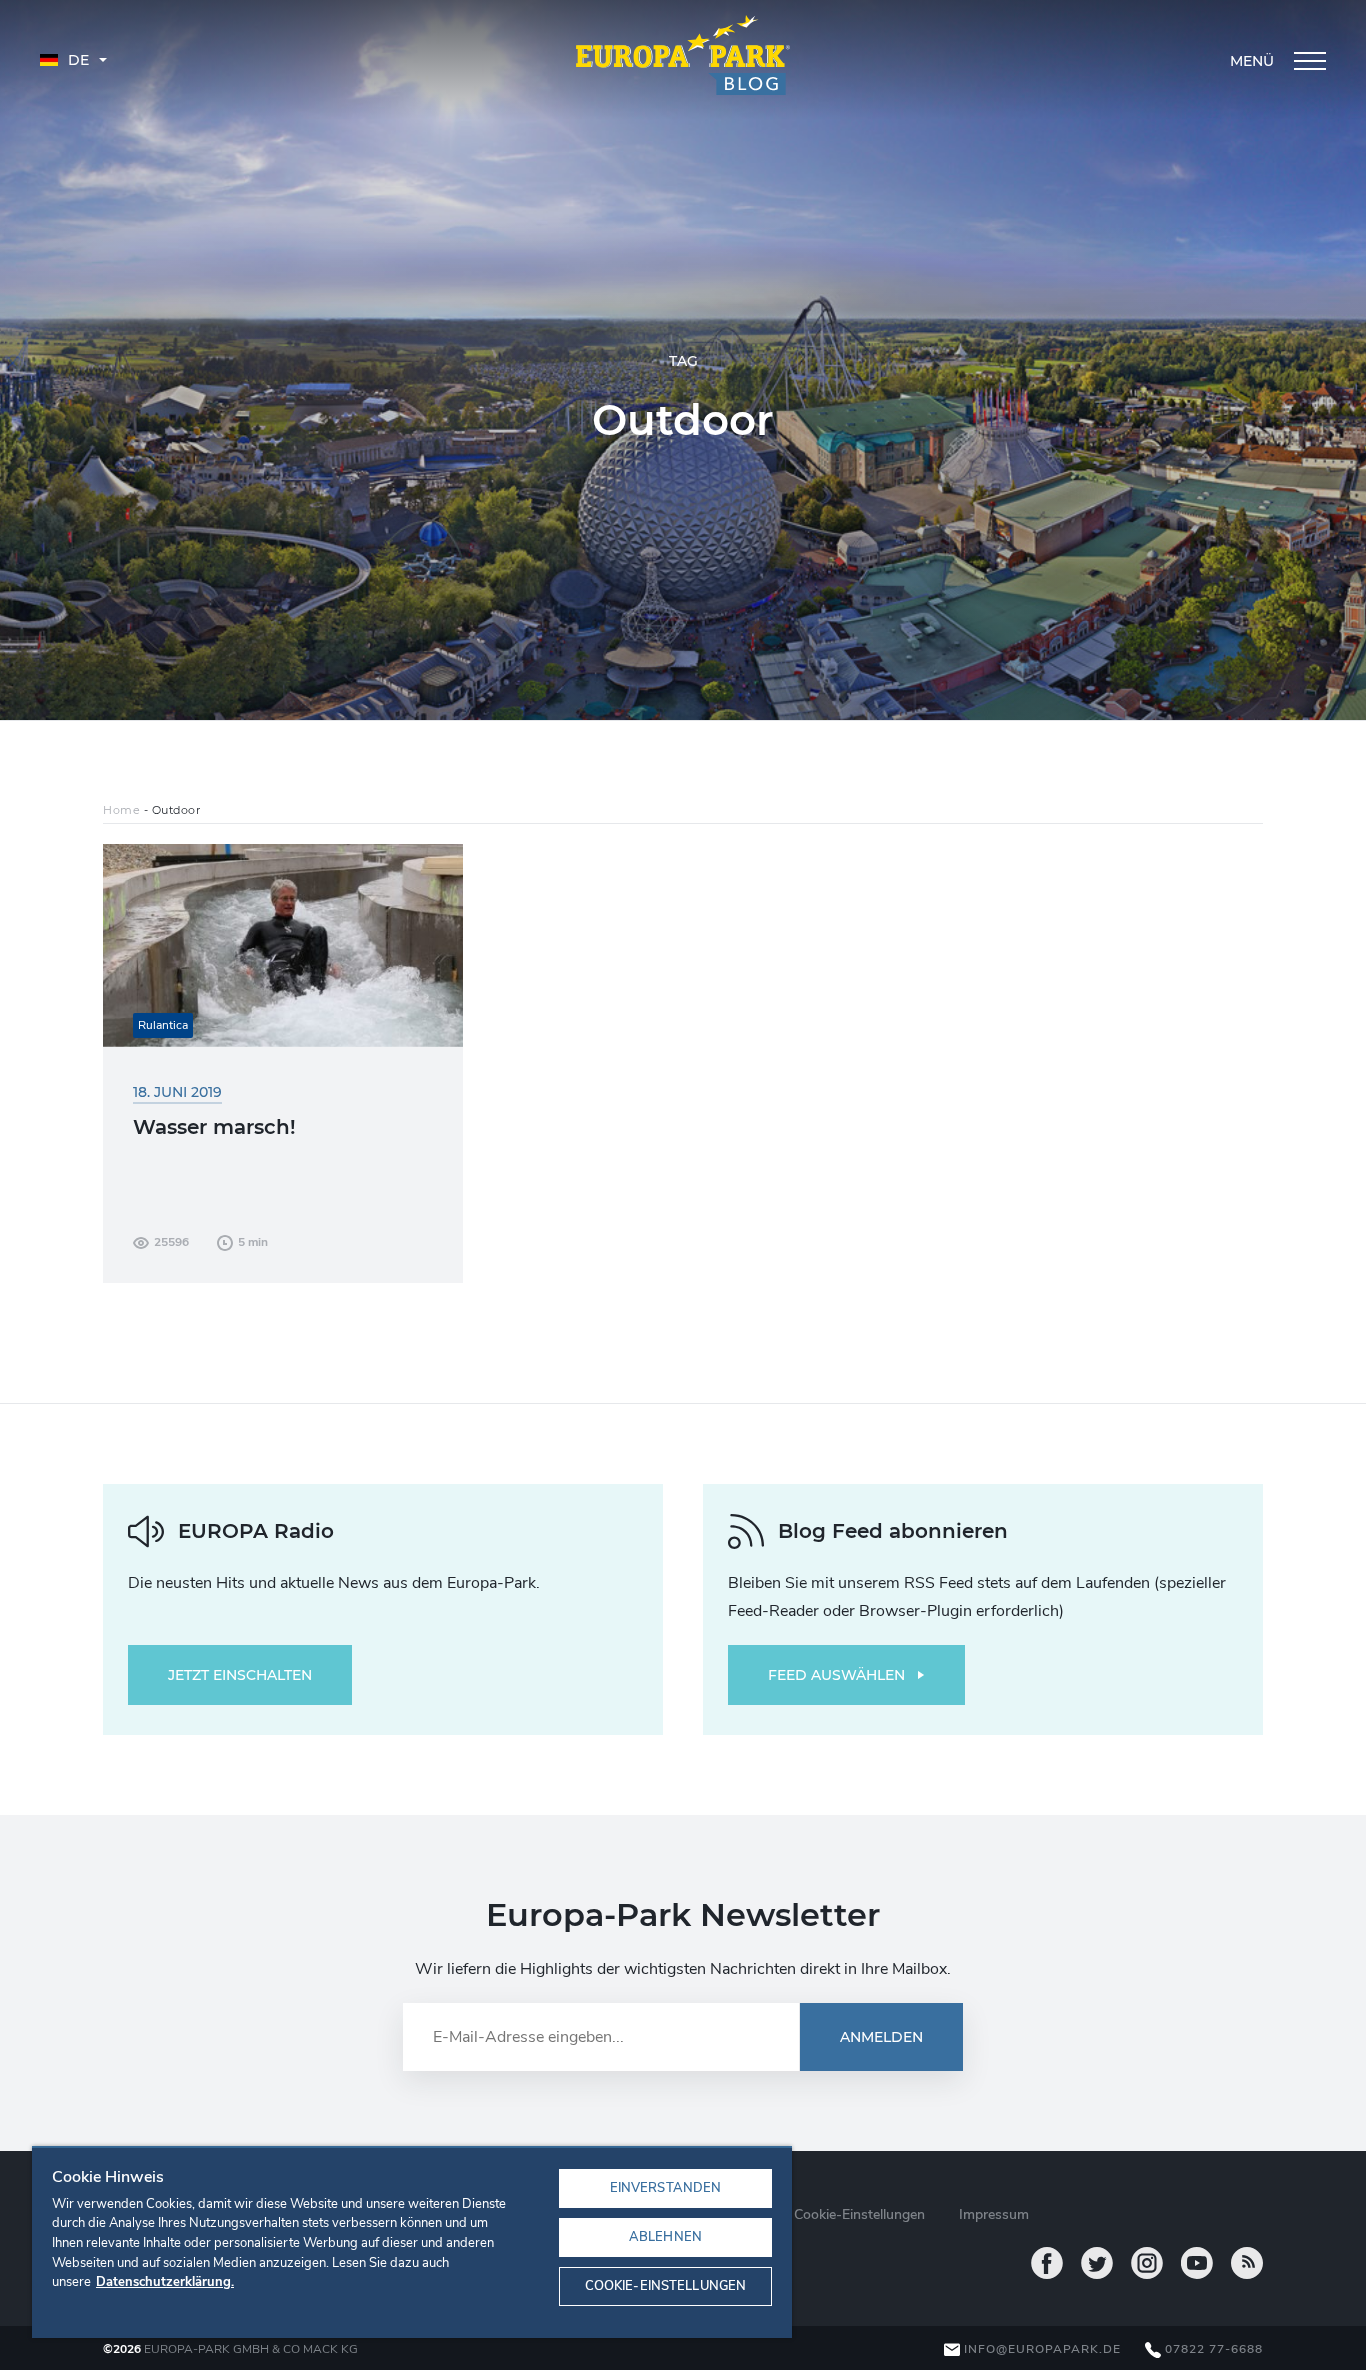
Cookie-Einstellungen (666, 2286)
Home (121, 810)
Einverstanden (666, 2188)
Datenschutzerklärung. (165, 2282)
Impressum (994, 2214)
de (76, 60)
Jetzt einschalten (240, 1675)
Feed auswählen (836, 1675)
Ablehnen (665, 2237)
